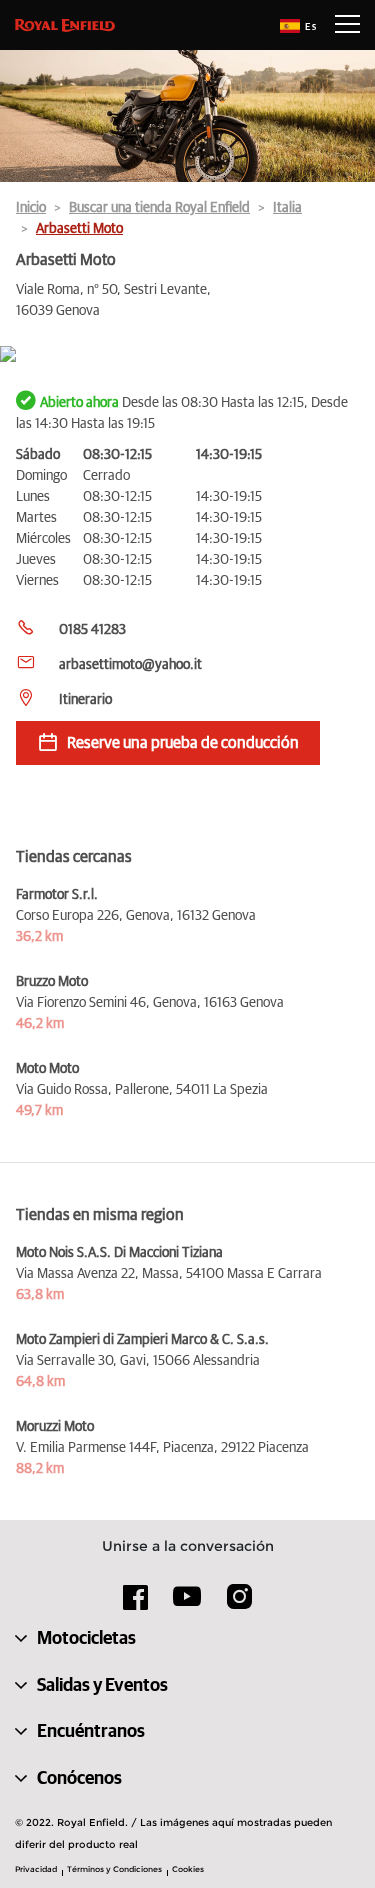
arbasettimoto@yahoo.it (130, 665)
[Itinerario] (187, 355)
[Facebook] (136, 1604)
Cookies (188, 1869)
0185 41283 (92, 630)
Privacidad (36, 1869)
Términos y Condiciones (114, 1869)
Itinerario (85, 700)
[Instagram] (239, 1604)
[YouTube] (187, 1605)
